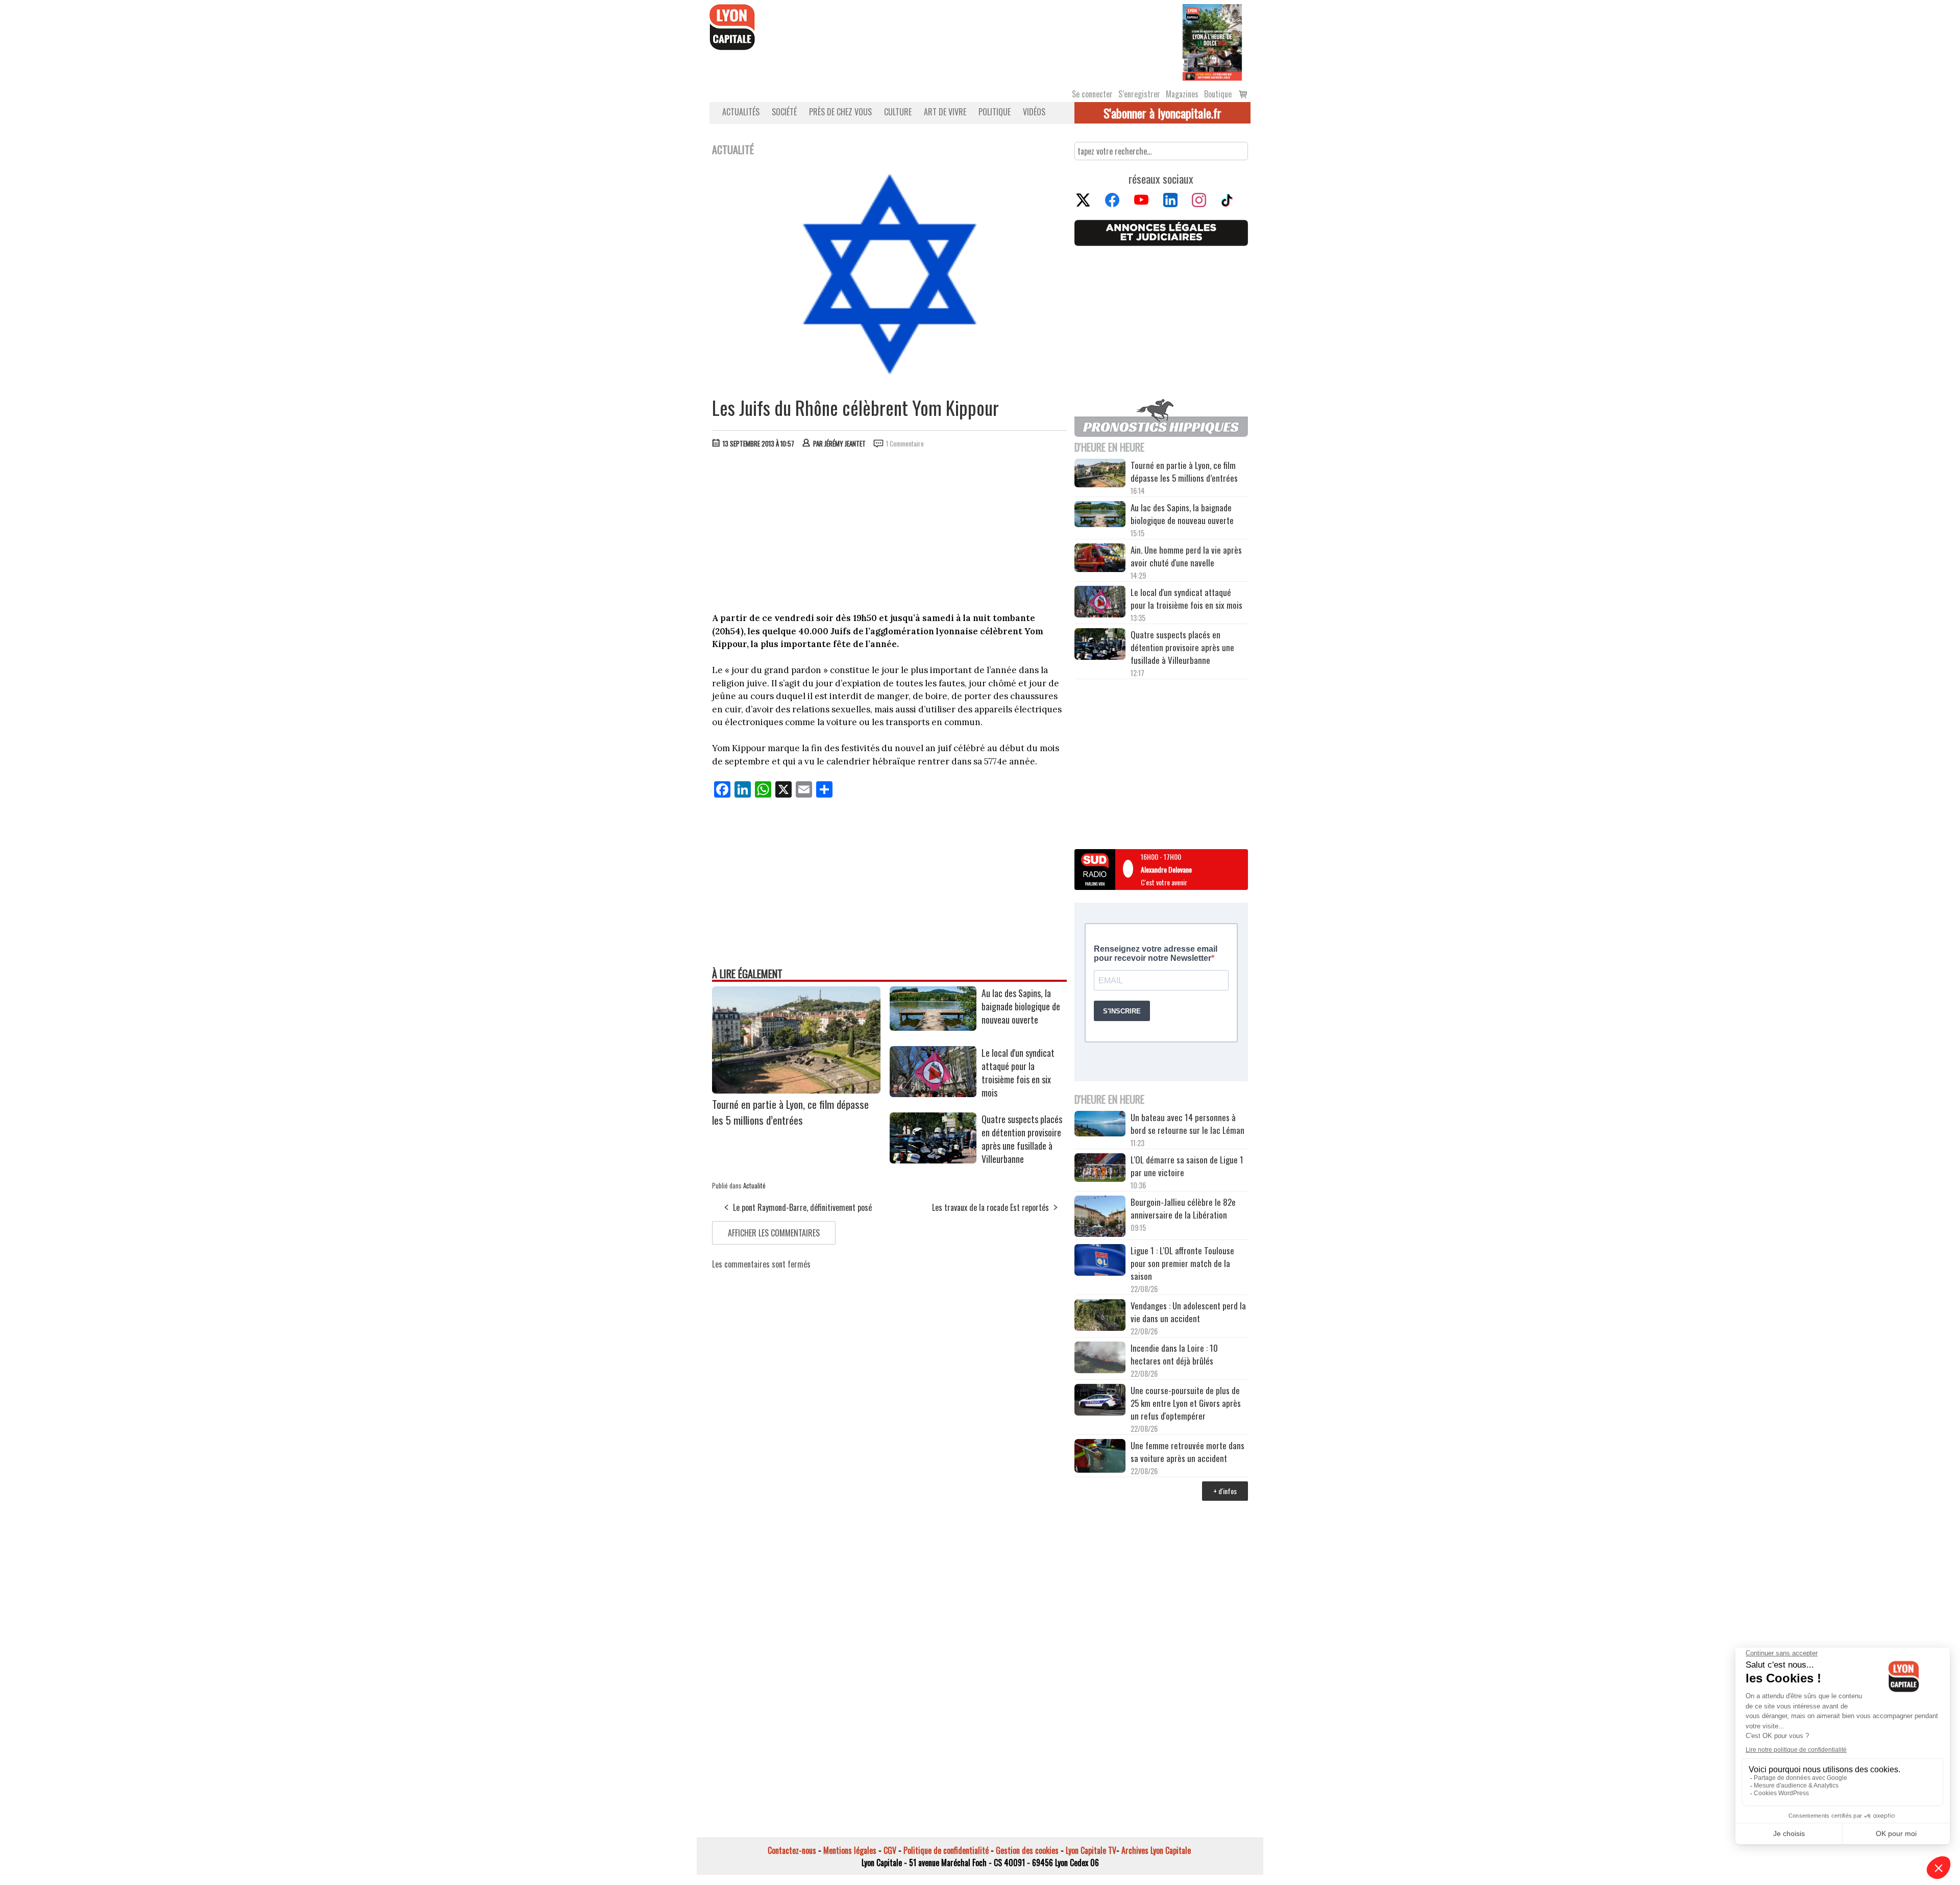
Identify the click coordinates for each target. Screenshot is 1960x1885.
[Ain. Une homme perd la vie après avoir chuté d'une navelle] (1100, 559)
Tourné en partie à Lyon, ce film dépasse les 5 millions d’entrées (790, 1112)
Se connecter (1092, 94)
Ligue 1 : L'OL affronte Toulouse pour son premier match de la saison (1182, 1263)
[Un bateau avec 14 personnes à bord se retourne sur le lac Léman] (1100, 1125)
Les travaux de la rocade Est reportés (990, 1207)
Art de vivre (945, 112)
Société (784, 112)
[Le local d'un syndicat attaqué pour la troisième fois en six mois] (933, 1094)
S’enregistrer (1139, 94)
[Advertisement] (890, 533)
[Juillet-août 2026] (1212, 41)
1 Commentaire (905, 443)
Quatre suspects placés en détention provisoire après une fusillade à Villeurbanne (1022, 1139)
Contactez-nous (792, 1850)
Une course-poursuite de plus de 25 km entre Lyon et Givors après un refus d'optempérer (1186, 1403)
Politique (995, 112)
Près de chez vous (840, 112)
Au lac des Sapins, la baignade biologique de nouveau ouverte (1021, 1006)
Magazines (1182, 94)
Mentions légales (850, 1850)
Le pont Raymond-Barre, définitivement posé (802, 1207)
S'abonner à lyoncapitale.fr (1162, 113)
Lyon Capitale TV (1091, 1850)
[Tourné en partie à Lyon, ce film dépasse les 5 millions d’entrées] (796, 1090)
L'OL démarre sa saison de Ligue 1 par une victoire (1187, 1166)
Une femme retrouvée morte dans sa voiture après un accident (1187, 1452)
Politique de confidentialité (946, 1850)
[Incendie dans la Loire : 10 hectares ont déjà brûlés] (1100, 1359)
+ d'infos (1225, 1491)
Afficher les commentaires (774, 1233)
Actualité (754, 1185)
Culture (898, 112)
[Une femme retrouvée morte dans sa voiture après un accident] (1100, 1457)
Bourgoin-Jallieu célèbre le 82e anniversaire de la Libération (1183, 1208)
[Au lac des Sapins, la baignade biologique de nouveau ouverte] (933, 1027)
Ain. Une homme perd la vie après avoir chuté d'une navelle (1186, 556)
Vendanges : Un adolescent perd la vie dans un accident (1188, 1312)
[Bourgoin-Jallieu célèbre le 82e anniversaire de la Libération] (1100, 1218)
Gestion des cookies (1027, 1850)
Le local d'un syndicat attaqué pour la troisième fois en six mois (1018, 1073)
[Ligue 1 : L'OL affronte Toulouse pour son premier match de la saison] (1100, 1261)
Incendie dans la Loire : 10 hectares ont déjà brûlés (1174, 1354)
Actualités (741, 112)
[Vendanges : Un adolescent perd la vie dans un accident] (1100, 1317)
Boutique (1218, 94)
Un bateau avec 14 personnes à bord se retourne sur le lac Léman (1189, 1124)
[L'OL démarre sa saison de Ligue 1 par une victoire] (1100, 1169)
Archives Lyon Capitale (1156, 1850)
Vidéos (1034, 112)
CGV (890, 1850)
